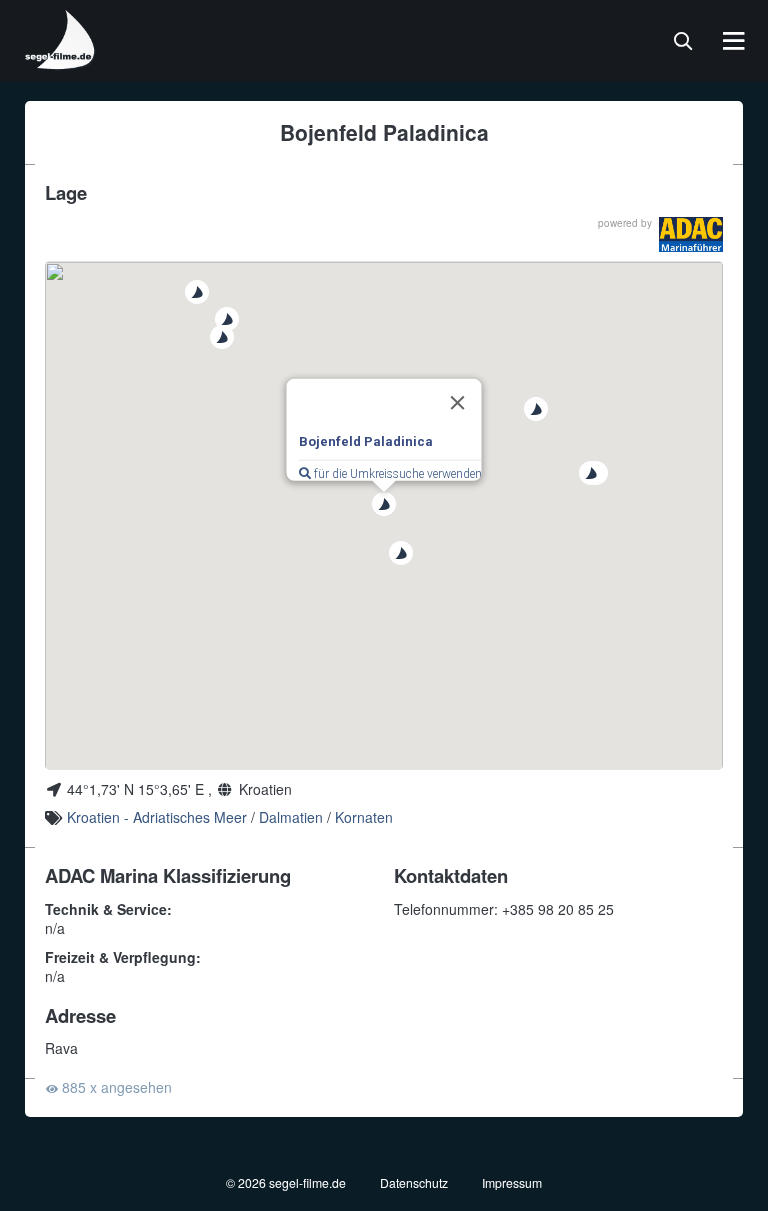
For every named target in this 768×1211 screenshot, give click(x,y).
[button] (384, 504)
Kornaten (364, 817)
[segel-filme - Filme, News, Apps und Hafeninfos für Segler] (61, 62)
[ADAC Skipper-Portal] (691, 234)
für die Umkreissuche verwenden (396, 474)
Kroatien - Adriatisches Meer (157, 817)
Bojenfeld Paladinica (366, 440)
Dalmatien (291, 817)
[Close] (458, 402)
